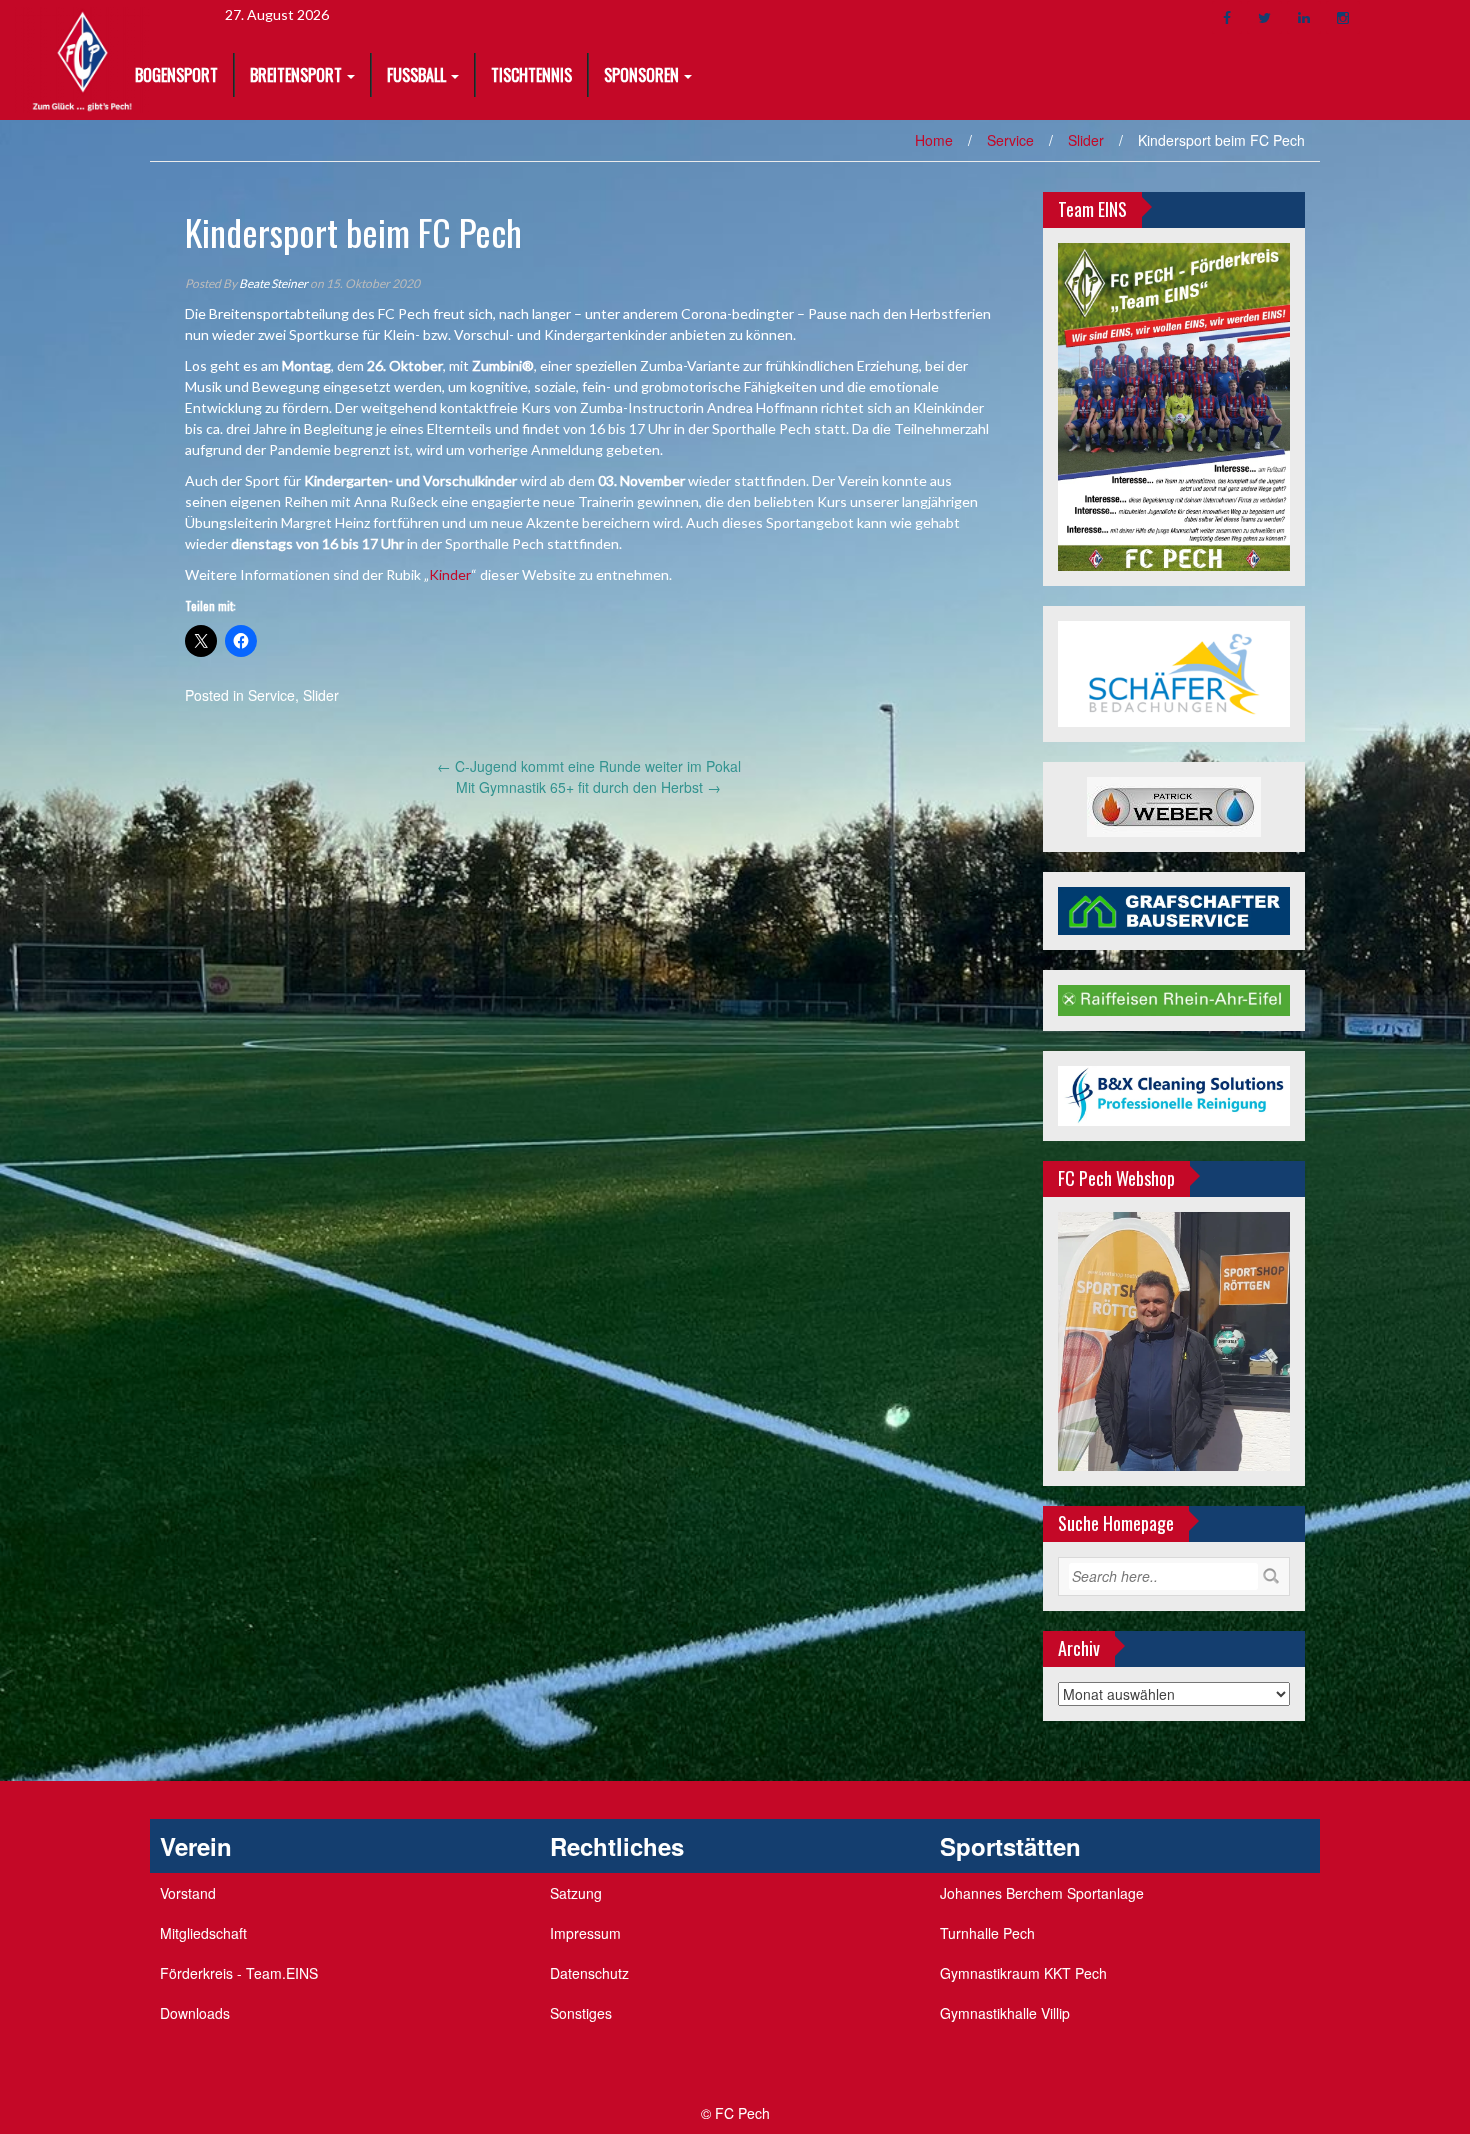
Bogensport (176, 75)
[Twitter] (1264, 17)
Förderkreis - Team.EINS (239, 1973)
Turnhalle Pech (987, 1933)
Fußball (416, 75)
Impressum (585, 1933)
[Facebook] (1227, 17)
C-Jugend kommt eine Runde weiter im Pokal (589, 766)
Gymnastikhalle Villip (1005, 2013)
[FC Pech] (82, 58)
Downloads (195, 2013)
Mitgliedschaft (203, 1933)
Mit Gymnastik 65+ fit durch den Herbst (588, 787)
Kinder (450, 574)
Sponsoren (641, 75)
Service (1010, 140)
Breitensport (296, 75)
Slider (1086, 140)
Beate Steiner (273, 283)
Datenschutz (589, 1973)
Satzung (576, 1893)
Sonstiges (581, 2013)
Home (934, 140)
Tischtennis (531, 75)
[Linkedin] (1304, 17)
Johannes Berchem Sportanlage (1042, 1893)
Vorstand (188, 1893)
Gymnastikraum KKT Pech (1023, 1973)
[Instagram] (1343, 17)
